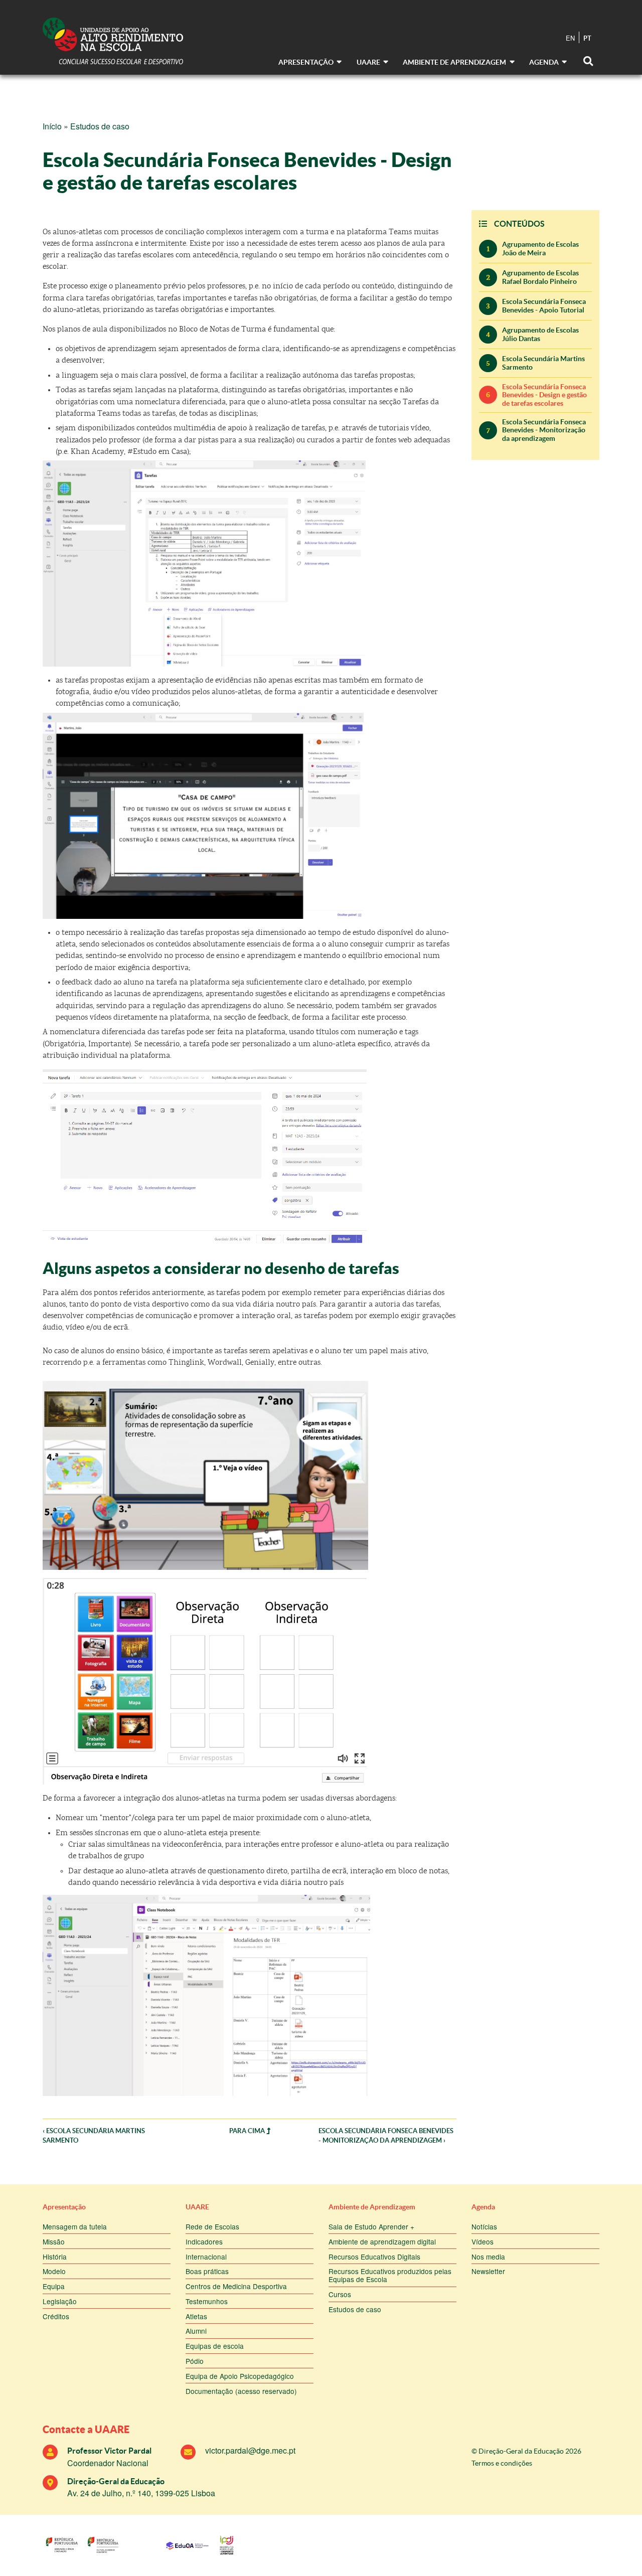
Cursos (340, 2294)
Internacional (206, 2257)
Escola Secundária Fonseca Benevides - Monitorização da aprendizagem (544, 430)
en (570, 38)
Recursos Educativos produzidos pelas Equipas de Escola (390, 2275)
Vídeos (483, 2241)
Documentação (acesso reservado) (241, 2391)
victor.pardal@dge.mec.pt (250, 2450)
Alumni (196, 2331)
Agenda (483, 2207)
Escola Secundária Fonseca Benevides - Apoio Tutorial (544, 305)
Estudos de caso (100, 126)
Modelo (54, 2271)
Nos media (488, 2257)
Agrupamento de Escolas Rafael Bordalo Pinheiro (540, 277)
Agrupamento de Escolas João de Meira (540, 248)
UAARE (197, 2207)
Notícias (484, 2226)
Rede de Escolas (212, 2226)
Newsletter (488, 2271)
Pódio (195, 2361)
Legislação (60, 2301)
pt (587, 38)
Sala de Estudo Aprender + (371, 2226)
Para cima (248, 2131)
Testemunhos (207, 2301)
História (55, 2257)
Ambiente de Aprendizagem (372, 2207)
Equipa (54, 2286)
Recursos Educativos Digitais (374, 2257)
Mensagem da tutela (75, 2226)
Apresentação (64, 2207)
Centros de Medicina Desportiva (236, 2286)
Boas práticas (207, 2271)
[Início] (113, 42)
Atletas (196, 2316)
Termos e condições (502, 2463)
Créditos (56, 2316)
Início (52, 126)
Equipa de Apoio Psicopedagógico (240, 2376)
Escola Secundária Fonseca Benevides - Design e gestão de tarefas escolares (544, 395)
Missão (54, 2241)
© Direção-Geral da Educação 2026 (526, 2451)
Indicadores (204, 2241)
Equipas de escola (215, 2346)
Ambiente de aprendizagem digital (382, 2241)
